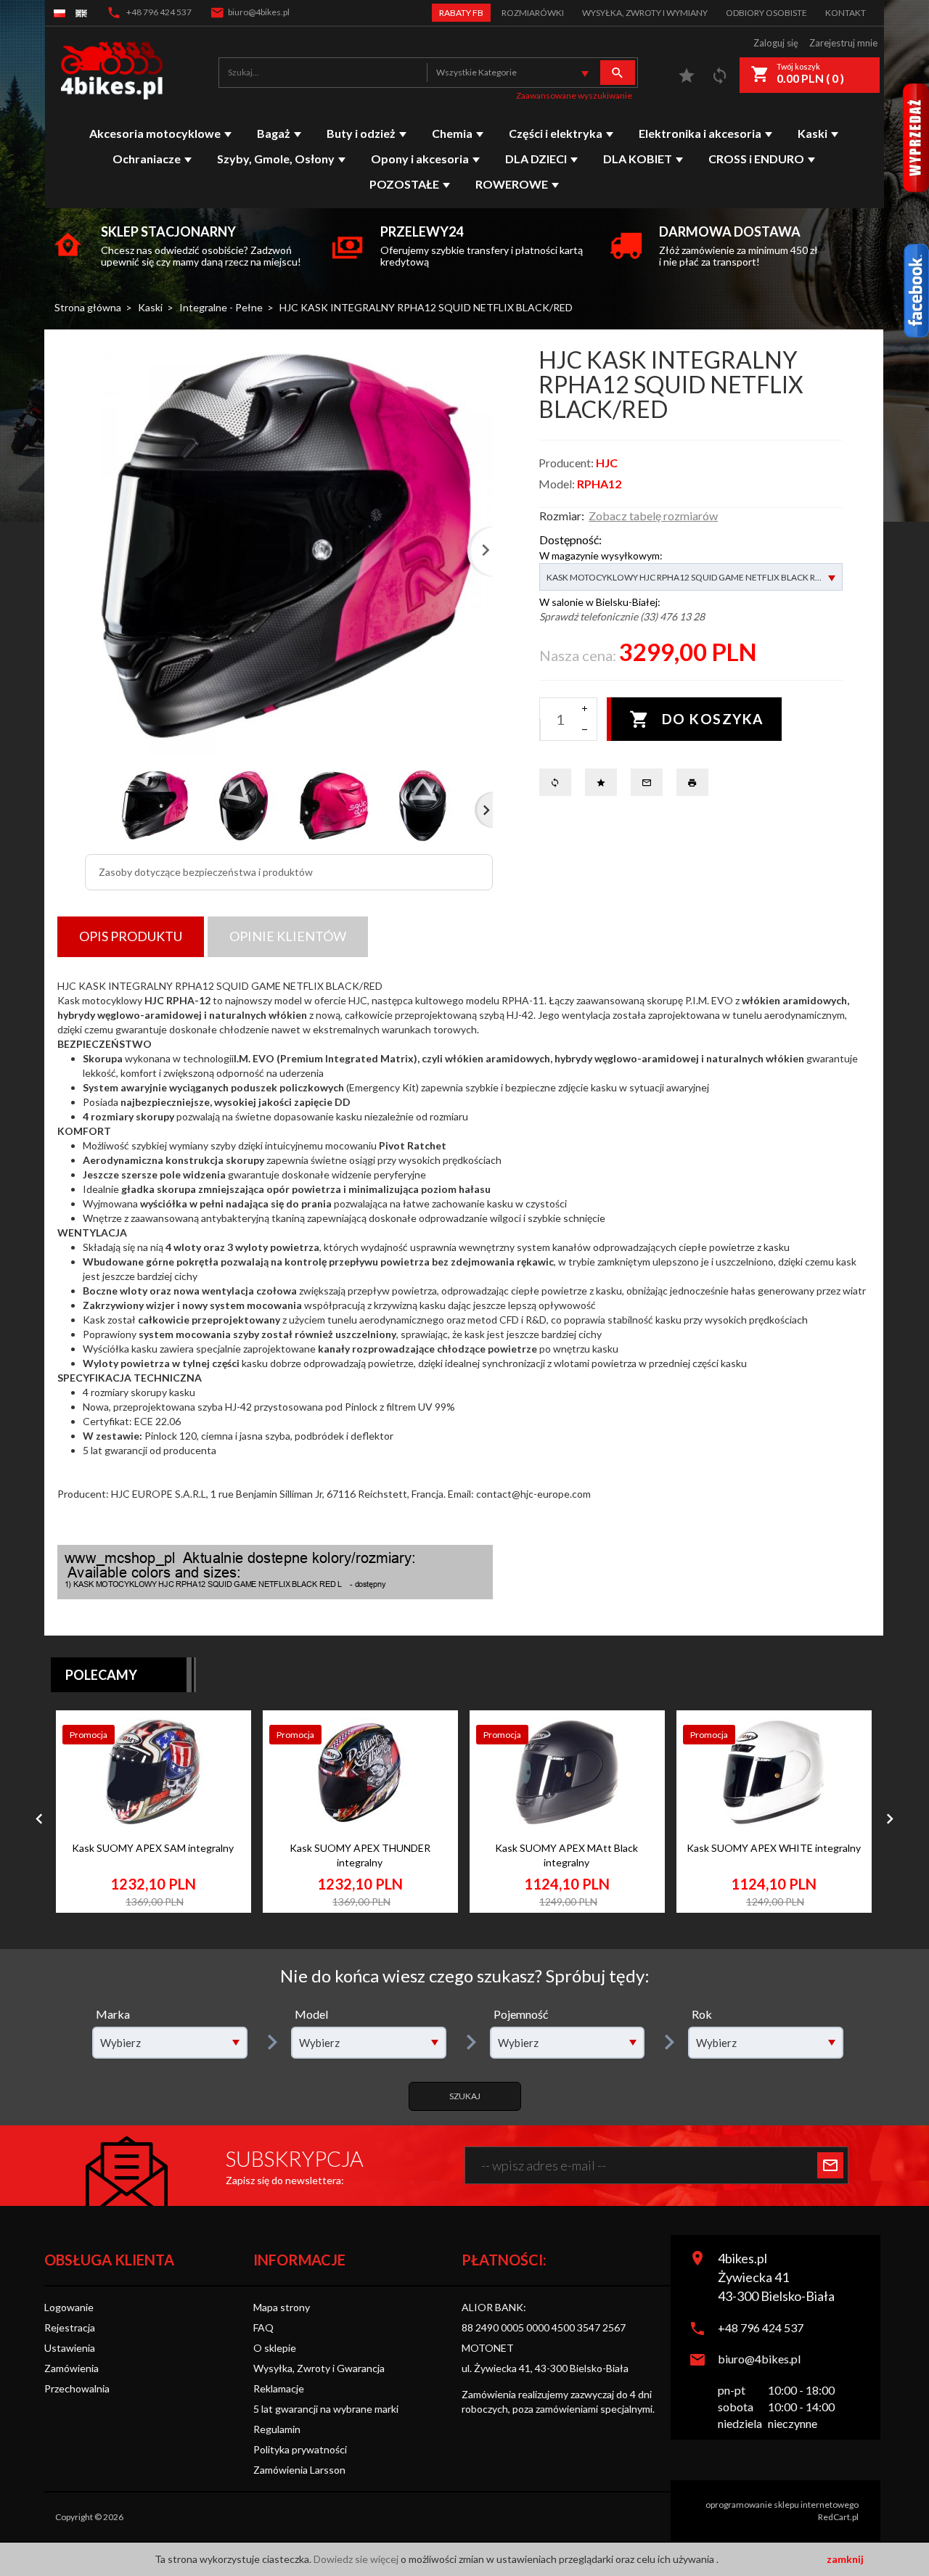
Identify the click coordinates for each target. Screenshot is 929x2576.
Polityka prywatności (300, 2449)
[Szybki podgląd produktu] (222, 1735)
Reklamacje (279, 2388)
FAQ (263, 2327)
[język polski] (60, 13)
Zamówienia (71, 2368)
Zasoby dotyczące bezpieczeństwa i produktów (206, 872)
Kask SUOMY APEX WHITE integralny (774, 1848)
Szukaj (465, 2096)
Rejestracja (70, 2327)
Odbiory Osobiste (766, 13)
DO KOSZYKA (713, 719)
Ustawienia (70, 2348)
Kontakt (846, 13)
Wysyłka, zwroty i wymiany (645, 13)
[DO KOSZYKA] (222, 1843)
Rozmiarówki (533, 13)
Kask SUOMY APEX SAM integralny (153, 1848)
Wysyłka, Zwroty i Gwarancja (319, 2368)
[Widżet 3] (916, 138)
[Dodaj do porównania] (222, 1801)
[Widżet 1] (916, 291)
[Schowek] (687, 79)
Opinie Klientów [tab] (288, 936)
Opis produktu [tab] (131, 936)
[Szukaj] (618, 73)
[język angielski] (81, 13)
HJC (607, 463)
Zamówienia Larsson (299, 2470)
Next (484, 810)
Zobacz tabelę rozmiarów (653, 516)
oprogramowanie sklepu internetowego (782, 2505)
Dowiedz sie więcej (357, 2559)
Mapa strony (282, 2307)
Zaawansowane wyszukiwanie (574, 95)
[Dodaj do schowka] (222, 1768)
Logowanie (69, 2307)
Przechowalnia (77, 2388)
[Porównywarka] (720, 79)
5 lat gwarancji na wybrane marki (326, 2409)
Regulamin (277, 2429)
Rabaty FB (461, 13)
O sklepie (275, 2348)
